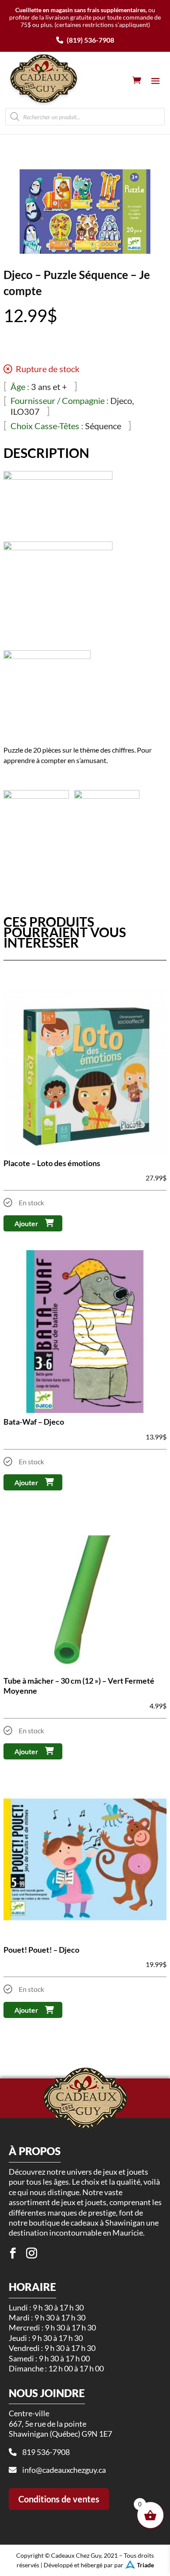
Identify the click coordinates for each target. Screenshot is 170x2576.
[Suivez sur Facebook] (13, 2253)
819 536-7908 (46, 2452)
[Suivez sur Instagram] (32, 2253)
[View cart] (137, 80)
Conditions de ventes (59, 2499)
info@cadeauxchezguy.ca (64, 2470)
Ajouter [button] (26, 1223)
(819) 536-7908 (90, 40)
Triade (145, 2565)
